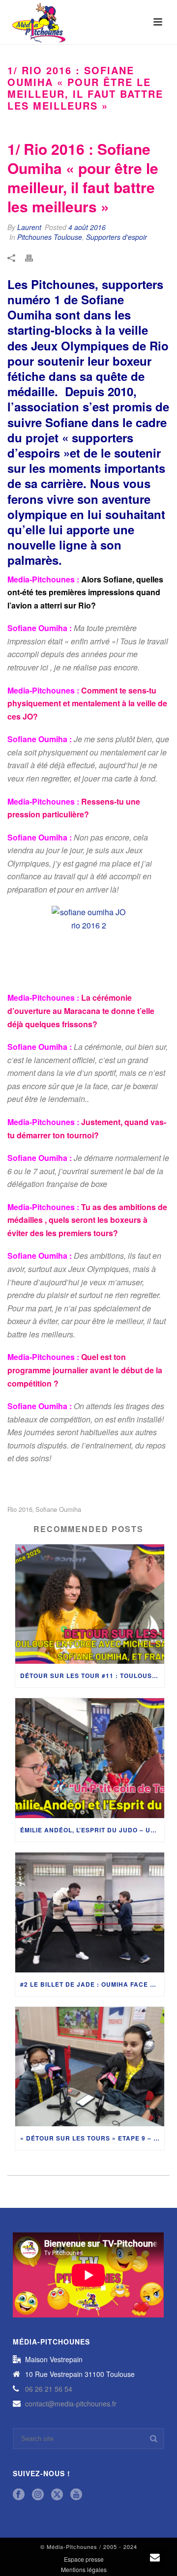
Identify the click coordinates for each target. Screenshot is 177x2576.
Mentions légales (84, 2570)
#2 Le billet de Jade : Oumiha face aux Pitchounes (92, 1984)
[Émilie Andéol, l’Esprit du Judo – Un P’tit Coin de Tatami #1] (90, 1758)
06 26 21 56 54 (49, 2389)
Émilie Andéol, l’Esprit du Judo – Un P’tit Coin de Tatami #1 (92, 1830)
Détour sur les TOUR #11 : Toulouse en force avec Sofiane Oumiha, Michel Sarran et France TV (92, 1676)
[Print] (34, 257)
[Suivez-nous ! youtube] (76, 2495)
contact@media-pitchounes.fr (71, 2403)
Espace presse (84, 2559)
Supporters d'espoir (117, 237)
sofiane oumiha (58, 1509)
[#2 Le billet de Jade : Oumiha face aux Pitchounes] (90, 1912)
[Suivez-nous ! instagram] (38, 2495)
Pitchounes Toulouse (50, 237)
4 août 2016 (87, 227)
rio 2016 (20, 1509)
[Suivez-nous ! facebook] (19, 2495)
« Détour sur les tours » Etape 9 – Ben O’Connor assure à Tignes (92, 2138)
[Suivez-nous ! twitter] (57, 2495)
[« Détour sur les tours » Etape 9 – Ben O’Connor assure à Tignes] (90, 2067)
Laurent (29, 227)
